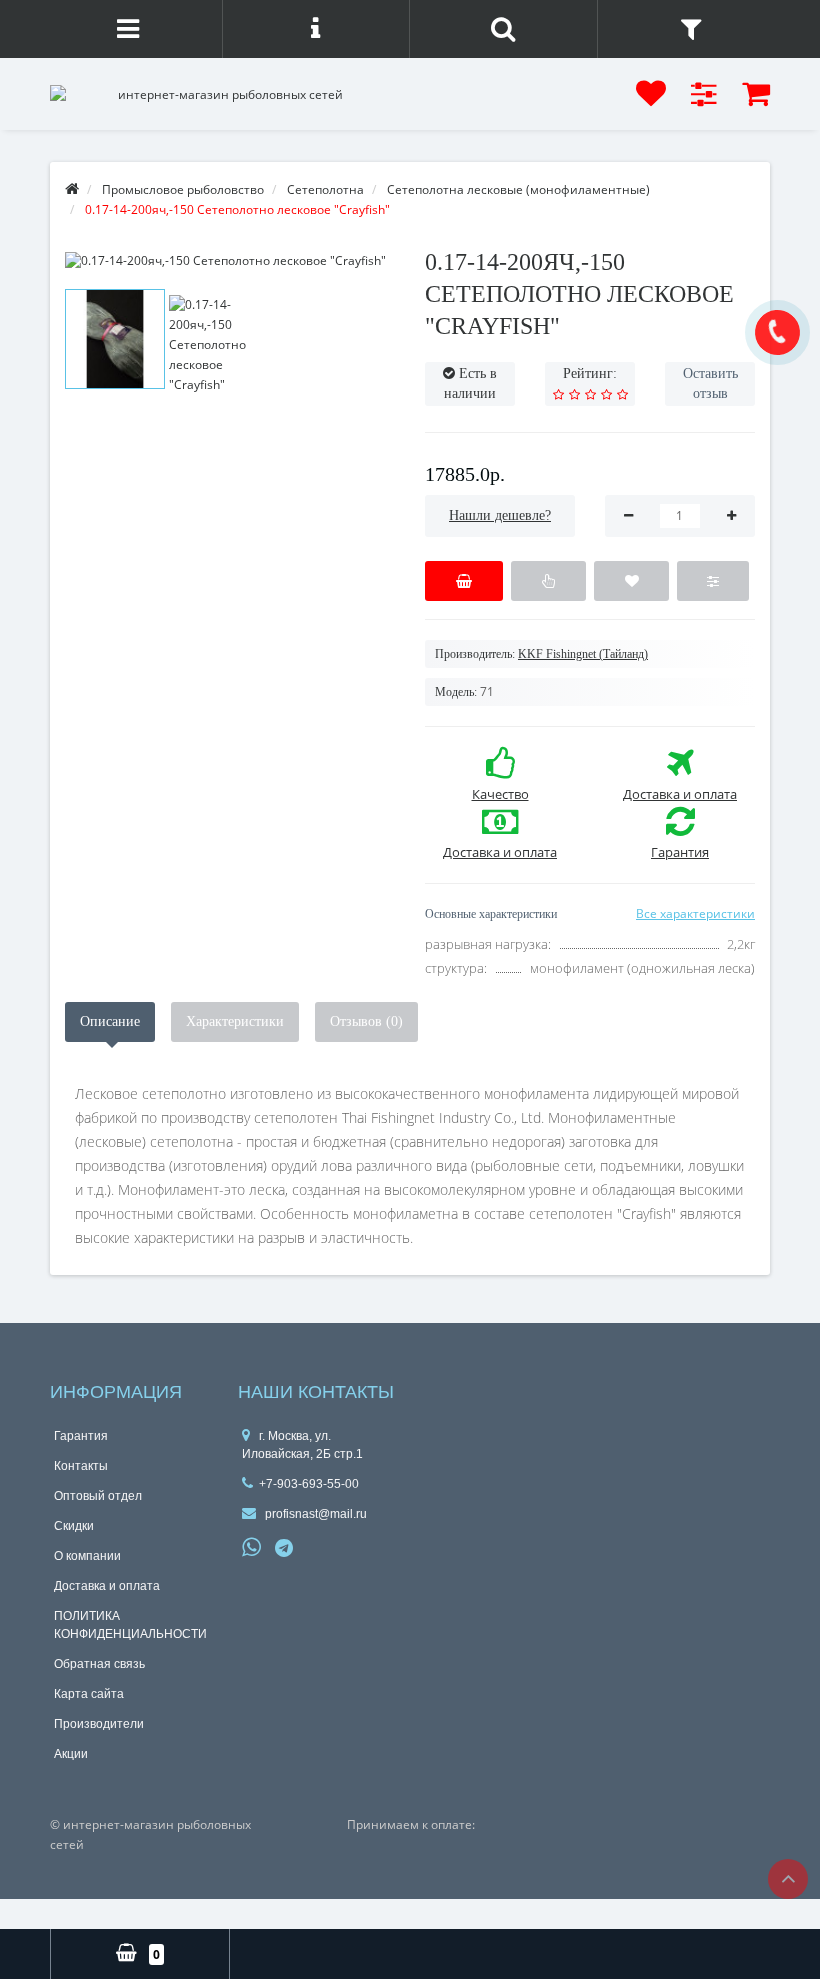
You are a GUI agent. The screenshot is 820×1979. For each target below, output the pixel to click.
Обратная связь (99, 1664)
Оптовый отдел (98, 1496)
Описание (110, 1021)
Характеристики (235, 1021)
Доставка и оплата (107, 1586)
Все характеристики (695, 913)
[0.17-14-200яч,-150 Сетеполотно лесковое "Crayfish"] (230, 260)
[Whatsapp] (252, 1545)
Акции (71, 1754)
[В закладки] (631, 581)
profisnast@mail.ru (314, 1514)
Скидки (74, 1526)
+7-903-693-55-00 (309, 1484)
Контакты (81, 1466)
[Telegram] (285, 1549)
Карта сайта (89, 1694)
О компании (87, 1556)
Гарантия (81, 1436)
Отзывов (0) (366, 1021)
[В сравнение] (713, 581)
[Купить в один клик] (548, 581)
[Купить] (464, 581)
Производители (99, 1724)
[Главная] (72, 189)
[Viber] (318, 1550)
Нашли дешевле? (500, 515)
